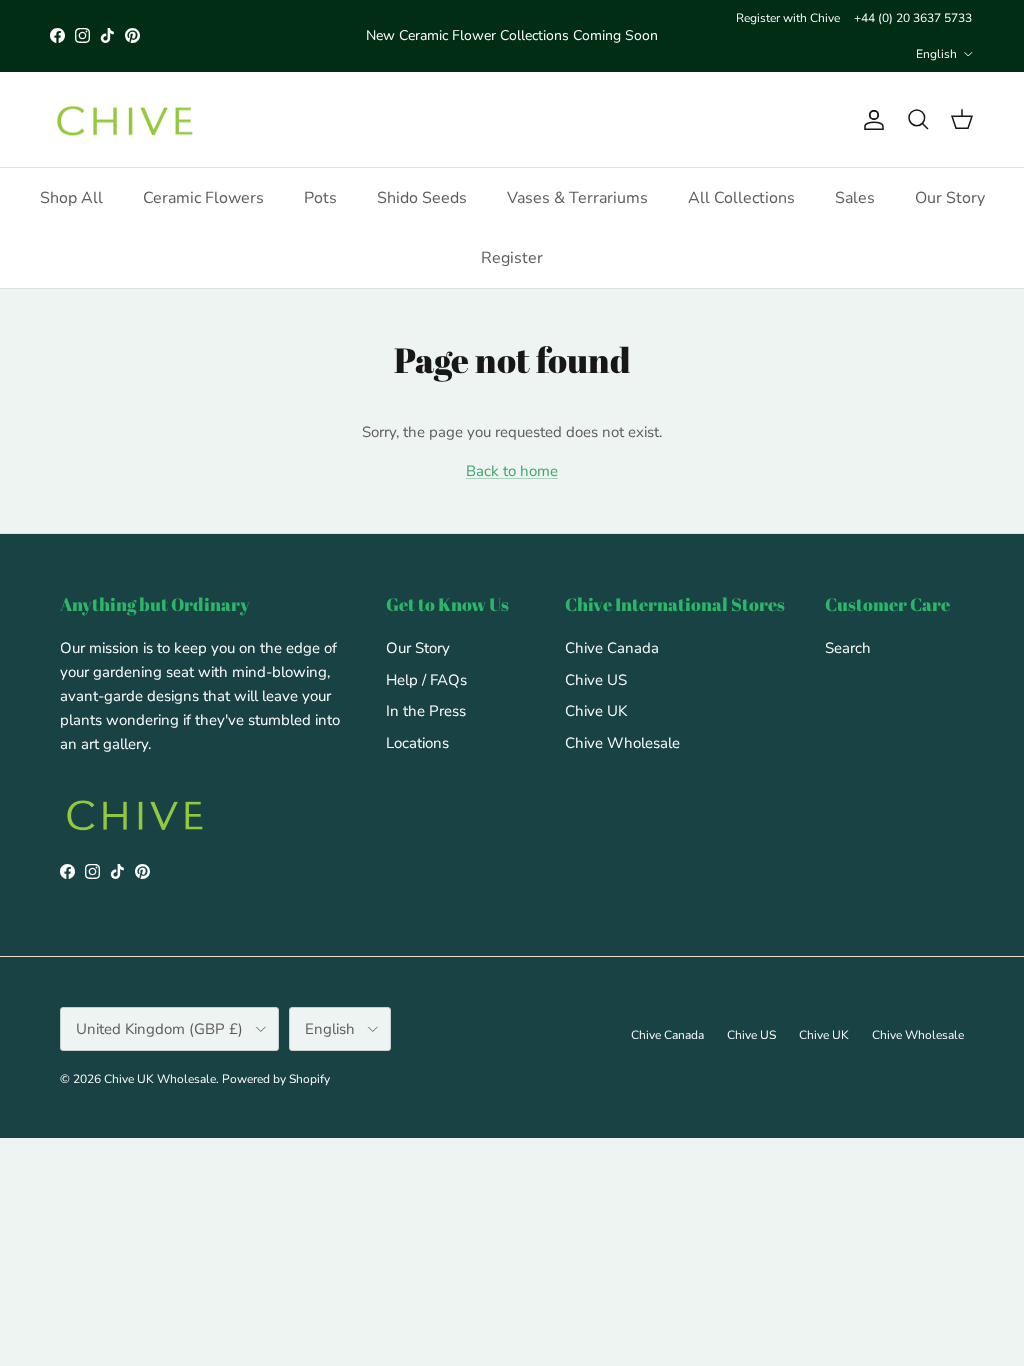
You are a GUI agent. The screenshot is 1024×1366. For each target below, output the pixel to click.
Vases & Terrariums (577, 198)
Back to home (512, 471)
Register (512, 258)
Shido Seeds (422, 198)
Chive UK (596, 711)
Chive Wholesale (622, 743)
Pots (320, 198)
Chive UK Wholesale (160, 1079)
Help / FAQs (426, 680)
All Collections (741, 198)
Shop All (71, 198)
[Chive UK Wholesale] (125, 120)
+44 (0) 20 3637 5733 (913, 18)
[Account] (870, 120)
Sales (855, 198)
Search (848, 648)
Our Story (950, 198)
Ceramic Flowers (203, 198)
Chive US (596, 680)
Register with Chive (788, 18)
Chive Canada (612, 648)
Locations (417, 743)
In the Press (426, 711)
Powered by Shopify (276, 1079)
